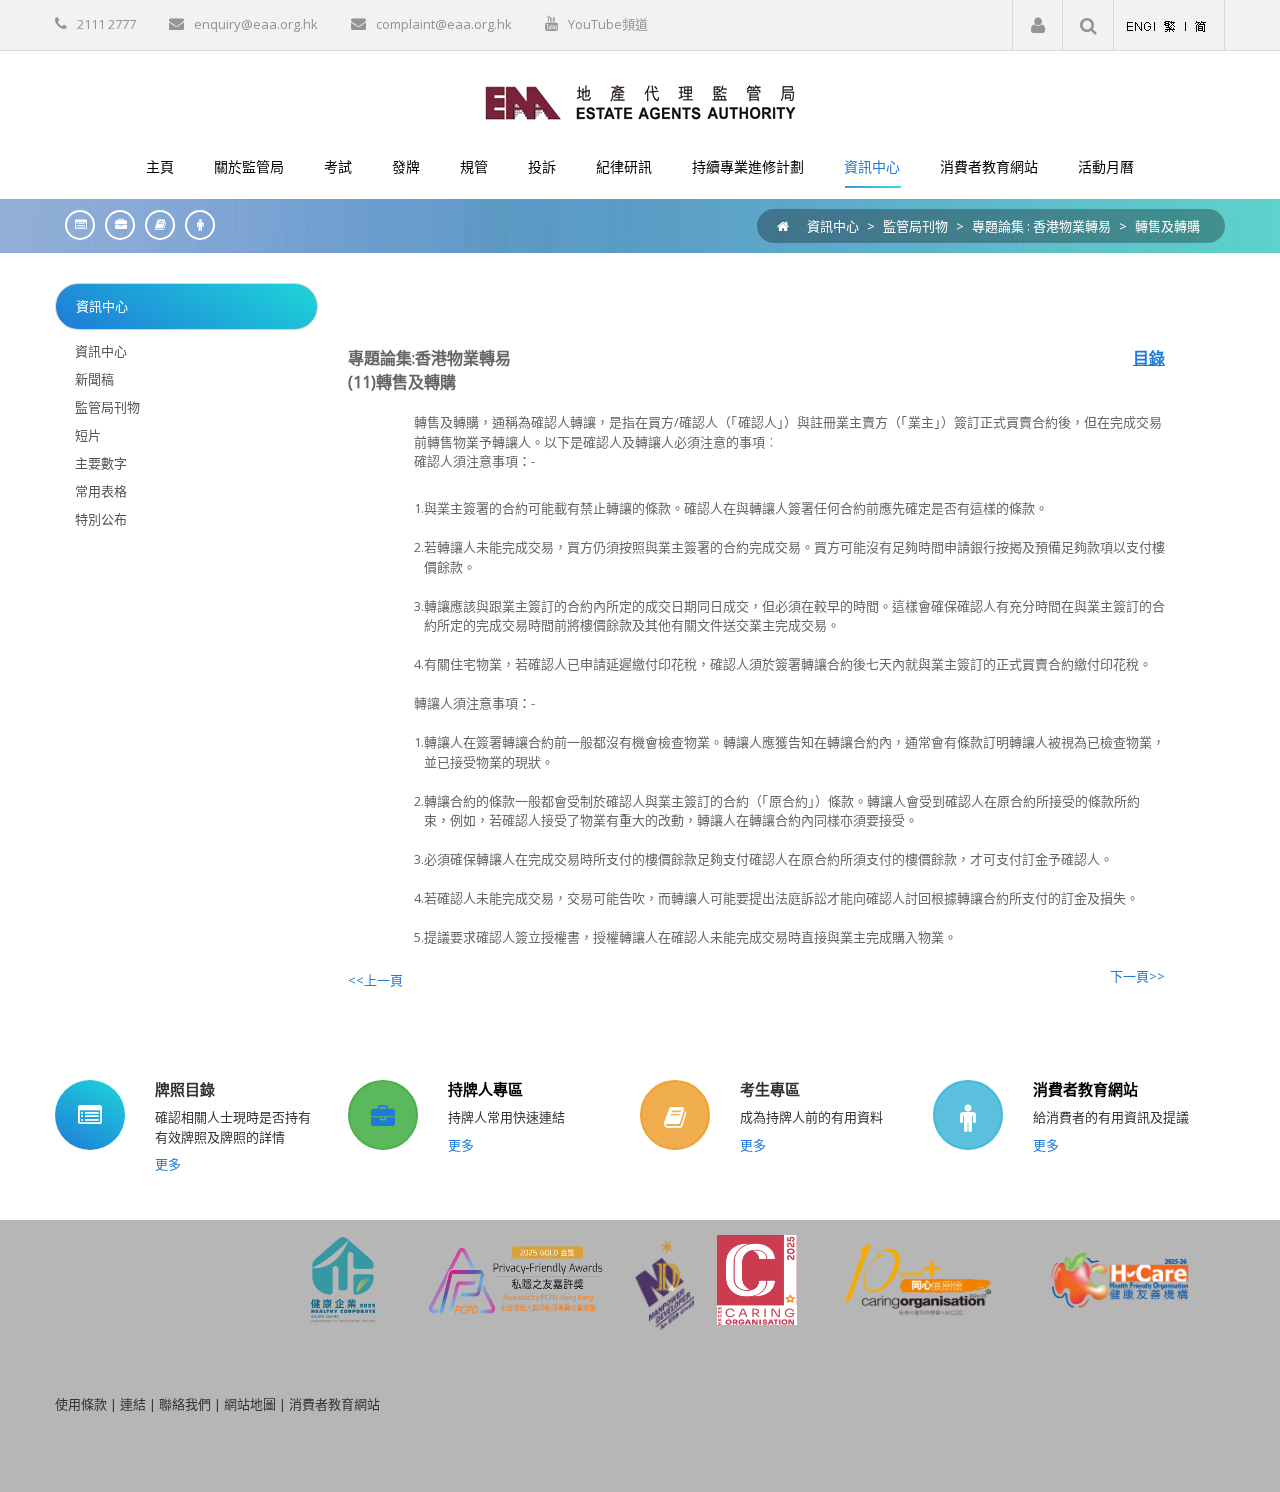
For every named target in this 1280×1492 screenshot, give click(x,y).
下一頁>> (1137, 976)
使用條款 (81, 1404)
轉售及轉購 (1167, 226)
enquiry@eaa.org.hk (256, 24)
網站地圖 (250, 1404)
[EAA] (640, 101)
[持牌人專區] (115, 224)
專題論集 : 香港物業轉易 (1041, 226)
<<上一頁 (375, 980)
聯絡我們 (185, 1404)
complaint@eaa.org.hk (444, 24)
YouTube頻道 (608, 24)
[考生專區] (155, 224)
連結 (133, 1404)
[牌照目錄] (75, 224)
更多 (168, 1164)
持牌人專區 (485, 1089)
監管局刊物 (915, 226)
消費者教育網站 (1085, 1089)
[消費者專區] (195, 224)
